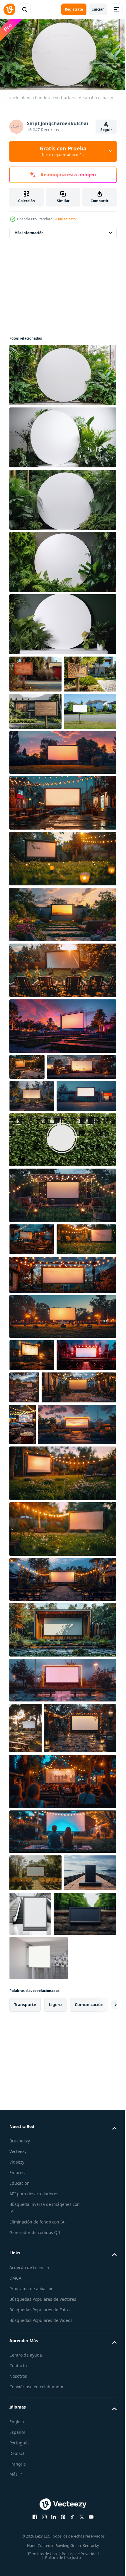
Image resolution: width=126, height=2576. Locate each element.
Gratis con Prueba (63, 151)
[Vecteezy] (9, 9)
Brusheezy (20, 2440)
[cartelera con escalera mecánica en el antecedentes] (85, 2169)
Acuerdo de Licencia (29, 2567)
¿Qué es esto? (66, 219)
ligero (55, 2304)
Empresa (18, 2472)
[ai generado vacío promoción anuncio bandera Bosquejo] (35, 672)
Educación (19, 2483)
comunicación (89, 2304)
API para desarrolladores (34, 2493)
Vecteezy (18, 2451)
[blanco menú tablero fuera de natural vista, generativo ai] (35, 2165)
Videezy (17, 2462)
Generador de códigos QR (35, 2532)
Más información (29, 230)
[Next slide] (103, 2304)
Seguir (106, 130)
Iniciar (98, 9)
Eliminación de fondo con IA (37, 2522)
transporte (25, 2304)
